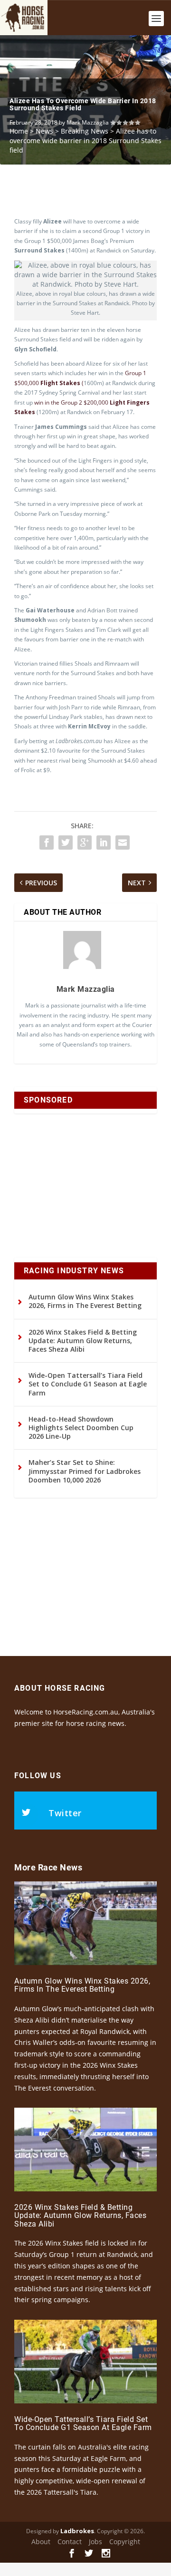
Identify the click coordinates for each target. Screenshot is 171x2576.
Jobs (95, 2542)
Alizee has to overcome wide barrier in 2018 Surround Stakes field (83, 104)
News (44, 131)
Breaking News (85, 131)
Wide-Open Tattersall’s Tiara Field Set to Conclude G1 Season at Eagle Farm (88, 1384)
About (41, 2542)
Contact (70, 2542)
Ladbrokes (77, 2531)
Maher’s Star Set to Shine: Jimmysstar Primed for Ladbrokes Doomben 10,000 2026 (85, 1471)
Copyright (125, 2542)
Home (19, 131)
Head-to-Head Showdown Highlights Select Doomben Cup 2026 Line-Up (81, 1428)
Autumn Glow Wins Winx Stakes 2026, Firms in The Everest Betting (85, 1301)
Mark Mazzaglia (88, 122)
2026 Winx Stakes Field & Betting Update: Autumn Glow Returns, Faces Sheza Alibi (83, 1341)
